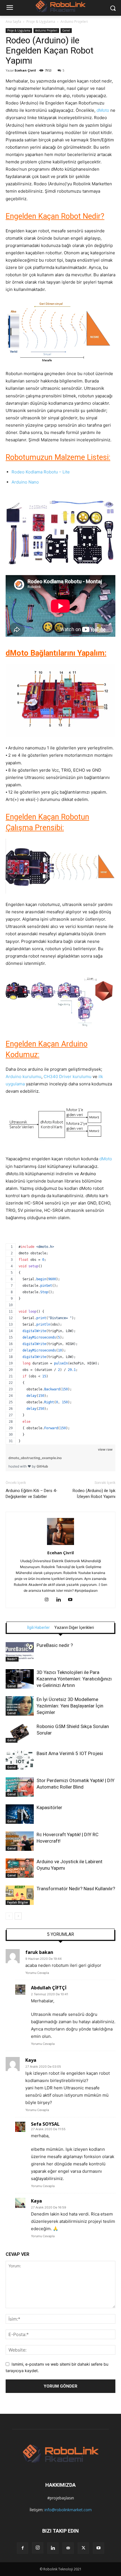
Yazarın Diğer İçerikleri (74, 1627)
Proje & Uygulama (41, 22)
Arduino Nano (25, 482)
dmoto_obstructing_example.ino (35, 1458)
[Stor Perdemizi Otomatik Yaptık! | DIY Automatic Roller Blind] (20, 1787)
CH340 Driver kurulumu (68, 1077)
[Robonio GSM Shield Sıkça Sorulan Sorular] (20, 1733)
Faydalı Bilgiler (18, 1902)
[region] (60, 1337)
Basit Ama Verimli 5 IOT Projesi (70, 1753)
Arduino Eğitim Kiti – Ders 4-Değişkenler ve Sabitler (32, 1494)
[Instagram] (49, 1600)
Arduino (88, 1174)
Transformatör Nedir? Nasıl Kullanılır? (76, 1889)
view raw (105, 1449)
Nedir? (12, 1659)
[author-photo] (60, 1545)
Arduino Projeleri (74, 22)
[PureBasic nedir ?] (20, 1652)
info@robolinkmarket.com (68, 2510)
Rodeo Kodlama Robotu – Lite (41, 472)
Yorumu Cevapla (37, 1973)
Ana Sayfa (13, 22)
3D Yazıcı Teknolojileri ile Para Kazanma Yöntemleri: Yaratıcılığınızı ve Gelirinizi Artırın (74, 1679)
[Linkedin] (61, 1600)
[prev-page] (9, 1916)
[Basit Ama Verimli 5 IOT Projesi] (20, 1760)
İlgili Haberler (38, 1627)
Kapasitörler (49, 1807)
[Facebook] (23, 2548)
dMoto (103, 110)
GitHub (42, 1466)
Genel (66, 30)
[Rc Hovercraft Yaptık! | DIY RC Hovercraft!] (20, 1841)
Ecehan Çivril (25, 70)
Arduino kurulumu (23, 1077)
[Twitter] (83, 2548)
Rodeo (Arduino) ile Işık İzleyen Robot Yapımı (94, 1494)
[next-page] (18, 1916)
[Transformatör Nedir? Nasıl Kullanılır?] (20, 1895)
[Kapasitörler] (20, 1814)
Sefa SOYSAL (45, 2124)
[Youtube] (72, 1600)
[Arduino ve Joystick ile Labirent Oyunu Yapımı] (20, 1868)
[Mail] (68, 2548)
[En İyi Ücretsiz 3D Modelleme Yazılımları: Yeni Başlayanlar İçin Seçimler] (20, 1706)
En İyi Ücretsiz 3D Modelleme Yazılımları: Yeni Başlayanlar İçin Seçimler (70, 1706)
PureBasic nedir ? (55, 1645)
